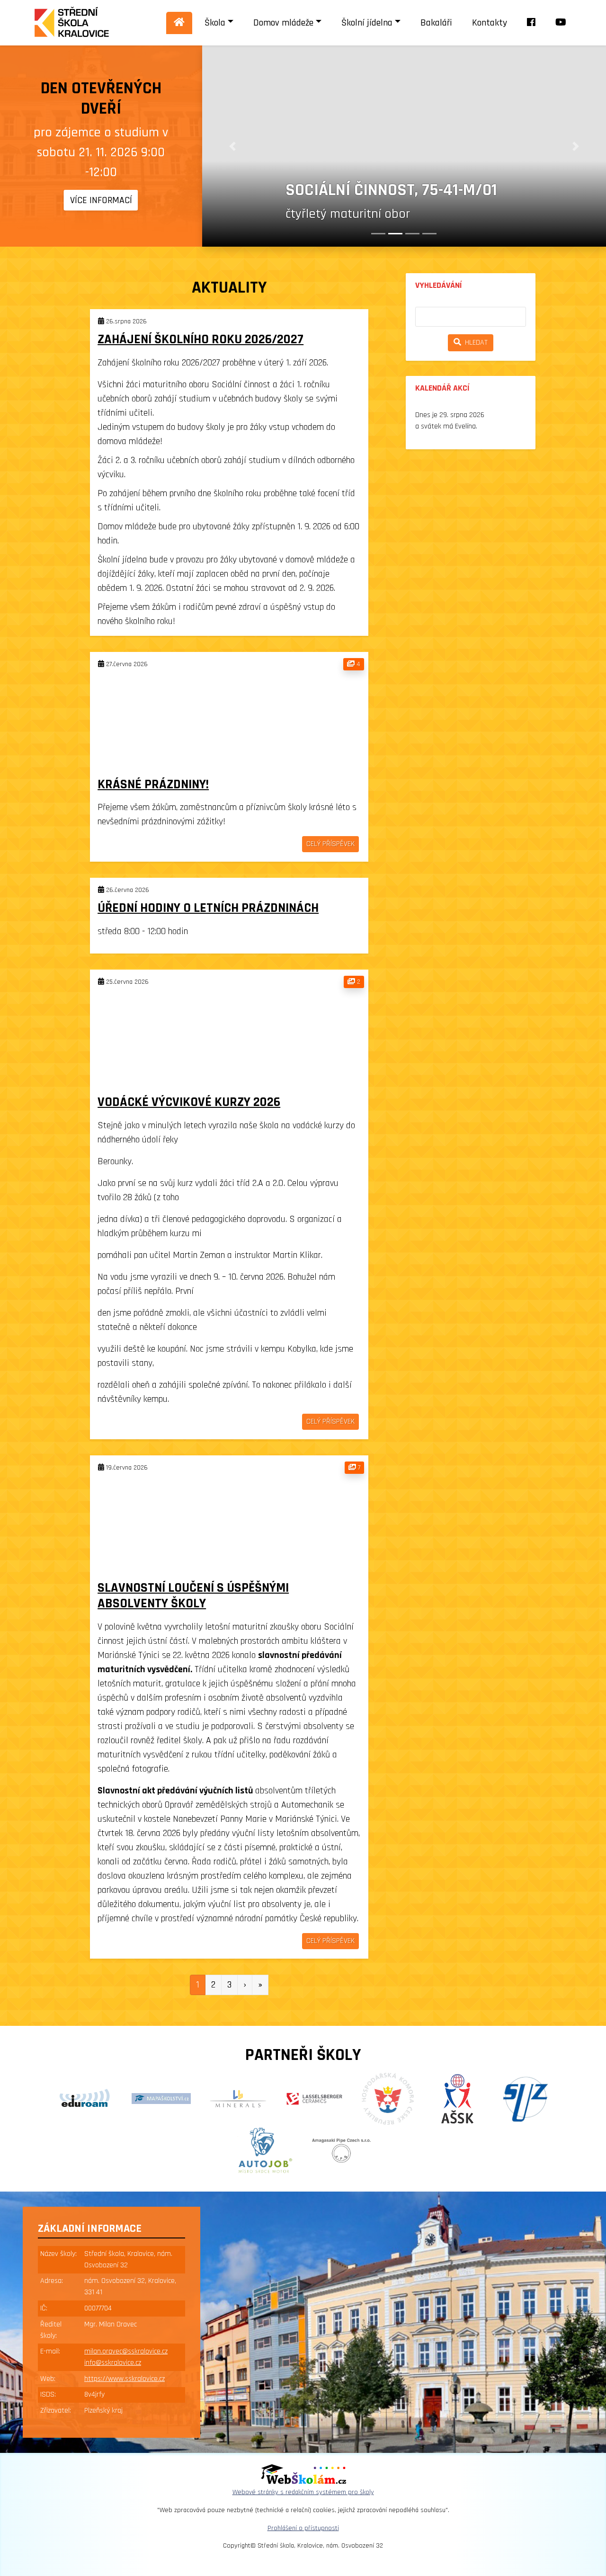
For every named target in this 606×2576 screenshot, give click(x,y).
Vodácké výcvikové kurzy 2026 (189, 1102)
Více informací (101, 200)
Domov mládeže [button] (283, 23)
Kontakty (490, 23)
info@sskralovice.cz (113, 2363)
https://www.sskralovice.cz (125, 2379)
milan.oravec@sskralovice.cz (126, 2351)
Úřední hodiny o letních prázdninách (208, 908)
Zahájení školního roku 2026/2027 (201, 339)
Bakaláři (436, 23)
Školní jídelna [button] (367, 23)
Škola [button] (215, 23)
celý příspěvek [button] (330, 844)
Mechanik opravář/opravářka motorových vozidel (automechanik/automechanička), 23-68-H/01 (415, 159)
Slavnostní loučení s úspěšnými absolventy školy (193, 1596)
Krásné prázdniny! (153, 784)
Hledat (474, 343)
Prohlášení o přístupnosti (303, 2528)
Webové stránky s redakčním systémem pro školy (303, 2492)
